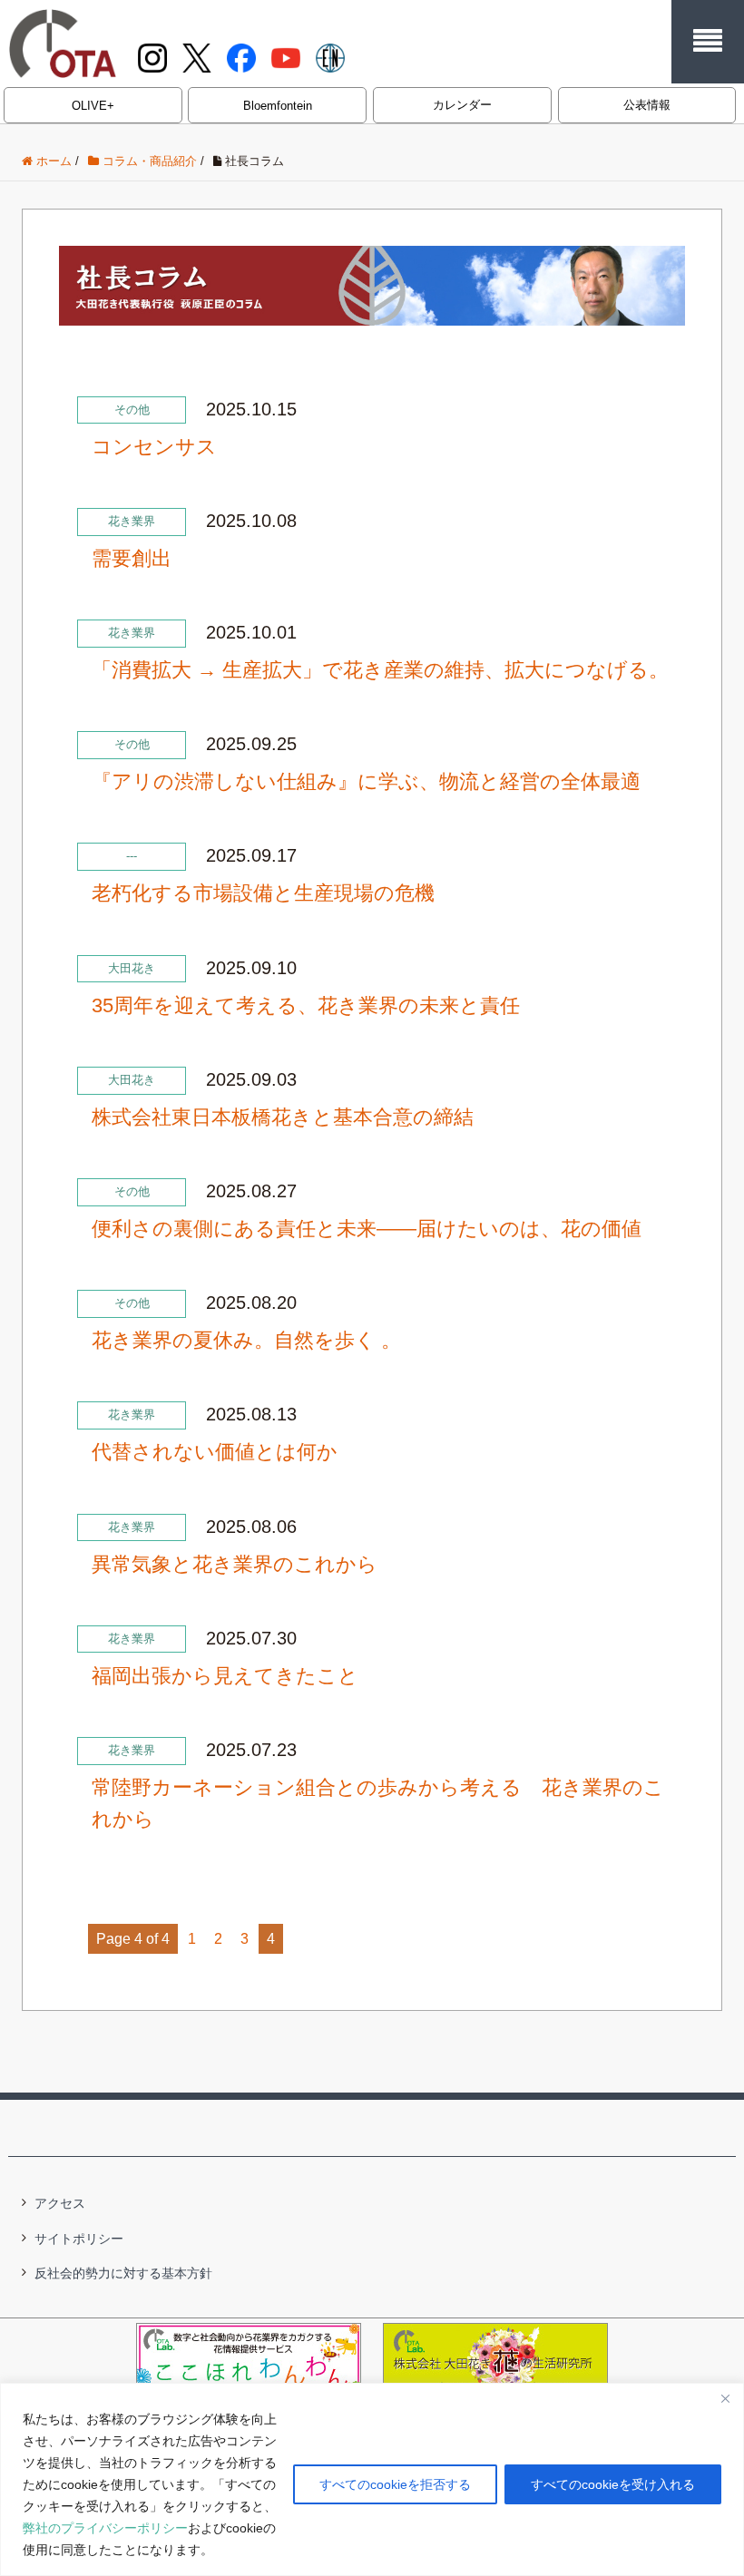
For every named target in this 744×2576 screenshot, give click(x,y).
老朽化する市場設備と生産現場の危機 (263, 893)
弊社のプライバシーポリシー (105, 2528)
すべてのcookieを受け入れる (613, 2484)
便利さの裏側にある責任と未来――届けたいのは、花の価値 (367, 1229)
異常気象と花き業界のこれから (235, 1564)
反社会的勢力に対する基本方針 (123, 2273)
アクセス (60, 2203)
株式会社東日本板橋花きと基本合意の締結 (283, 1117)
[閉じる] (725, 2398)
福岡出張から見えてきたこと (225, 1676)
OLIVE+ (93, 106)
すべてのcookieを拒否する (395, 2484)
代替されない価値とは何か (215, 1452)
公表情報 (647, 105)
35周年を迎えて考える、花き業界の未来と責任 (306, 1005)
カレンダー (462, 105)
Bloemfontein (278, 106)
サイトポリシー (79, 2239)
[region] (372, 2479)
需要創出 (132, 558)
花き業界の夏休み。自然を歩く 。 (246, 1340)
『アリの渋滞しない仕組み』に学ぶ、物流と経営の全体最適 (366, 781)
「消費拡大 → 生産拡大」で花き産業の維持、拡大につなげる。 (380, 670)
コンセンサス (154, 447)
